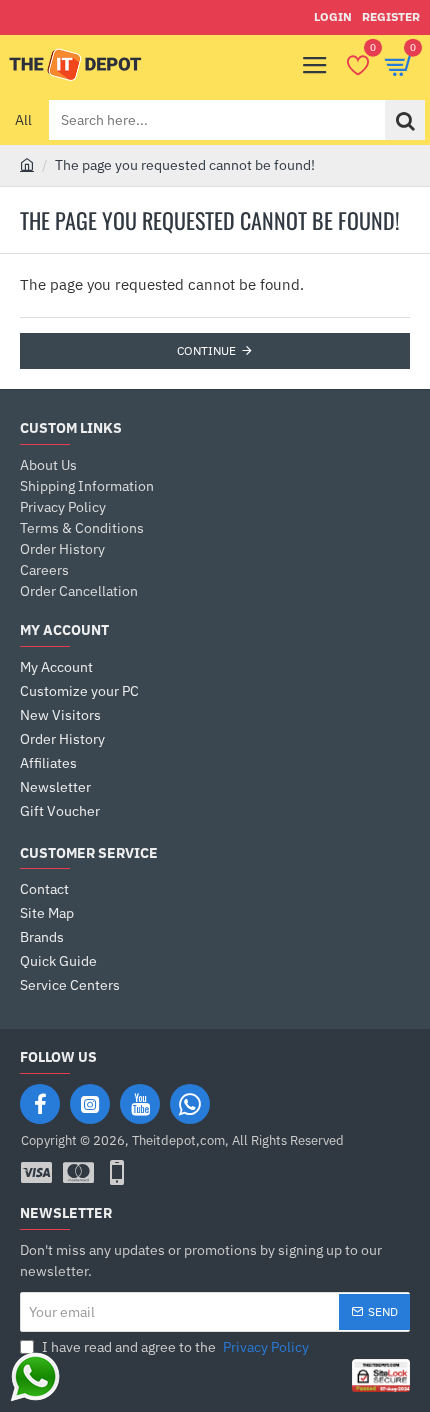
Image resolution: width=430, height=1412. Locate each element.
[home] (27, 164)
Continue (206, 350)
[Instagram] (90, 1104)
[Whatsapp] (190, 1104)
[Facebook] (40, 1104)
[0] (357, 65)
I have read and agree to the (174, 1347)
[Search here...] (405, 120)
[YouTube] (140, 1104)
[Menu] (315, 65)
